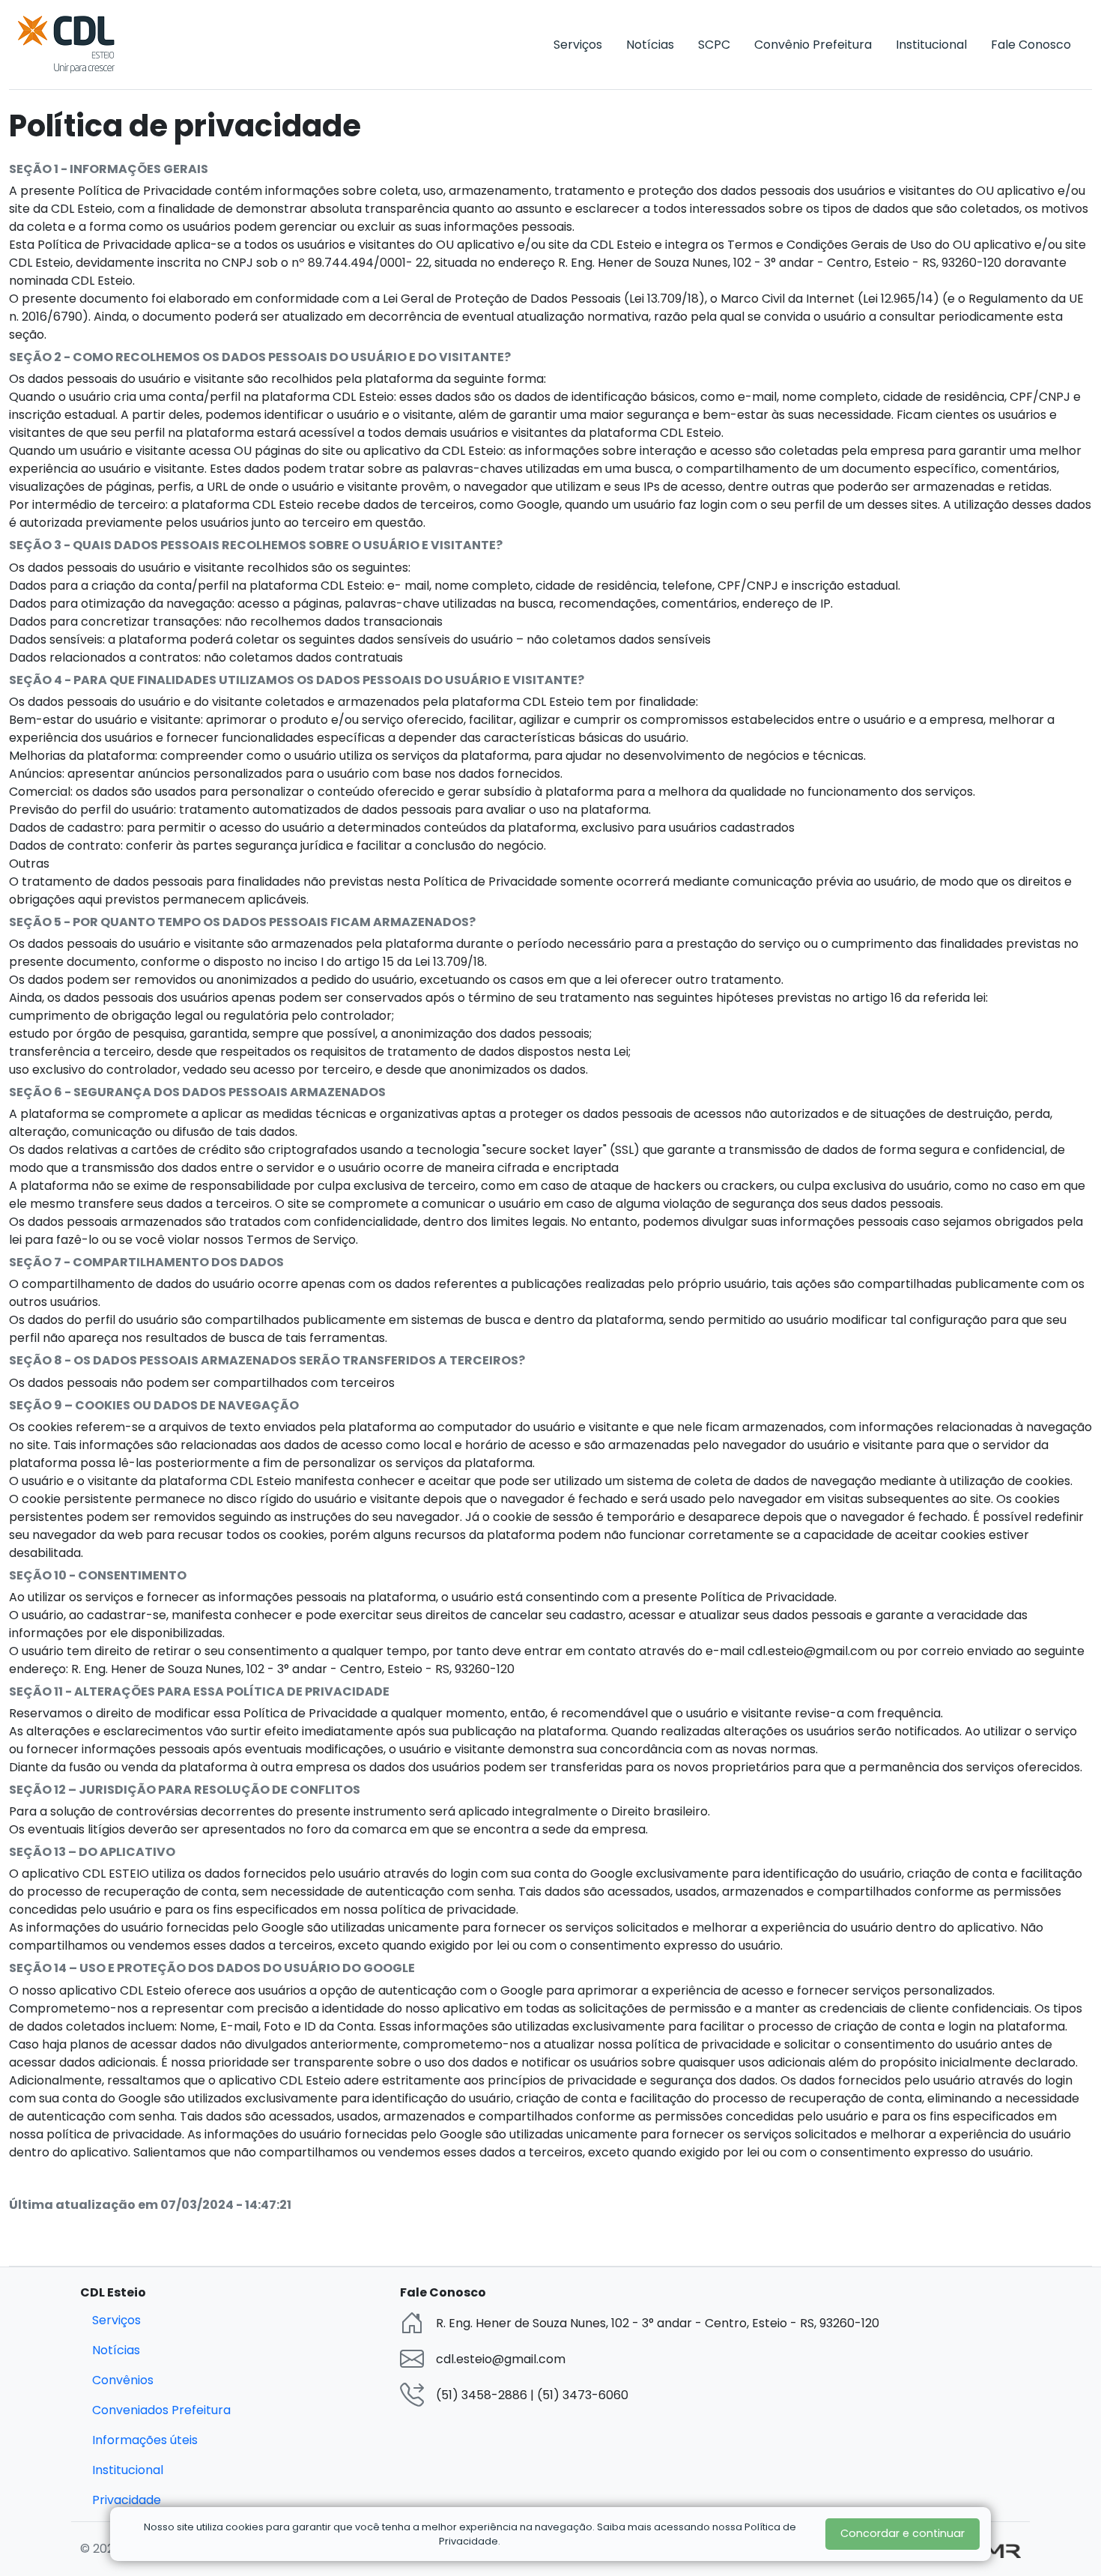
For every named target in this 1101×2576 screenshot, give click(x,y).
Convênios (123, 2380)
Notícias (650, 45)
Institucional (931, 45)
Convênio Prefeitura (813, 45)
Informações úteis (145, 2440)
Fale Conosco (1031, 45)
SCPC (714, 45)
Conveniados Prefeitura (161, 2410)
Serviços (578, 45)
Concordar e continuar (903, 2533)
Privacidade (127, 2500)
